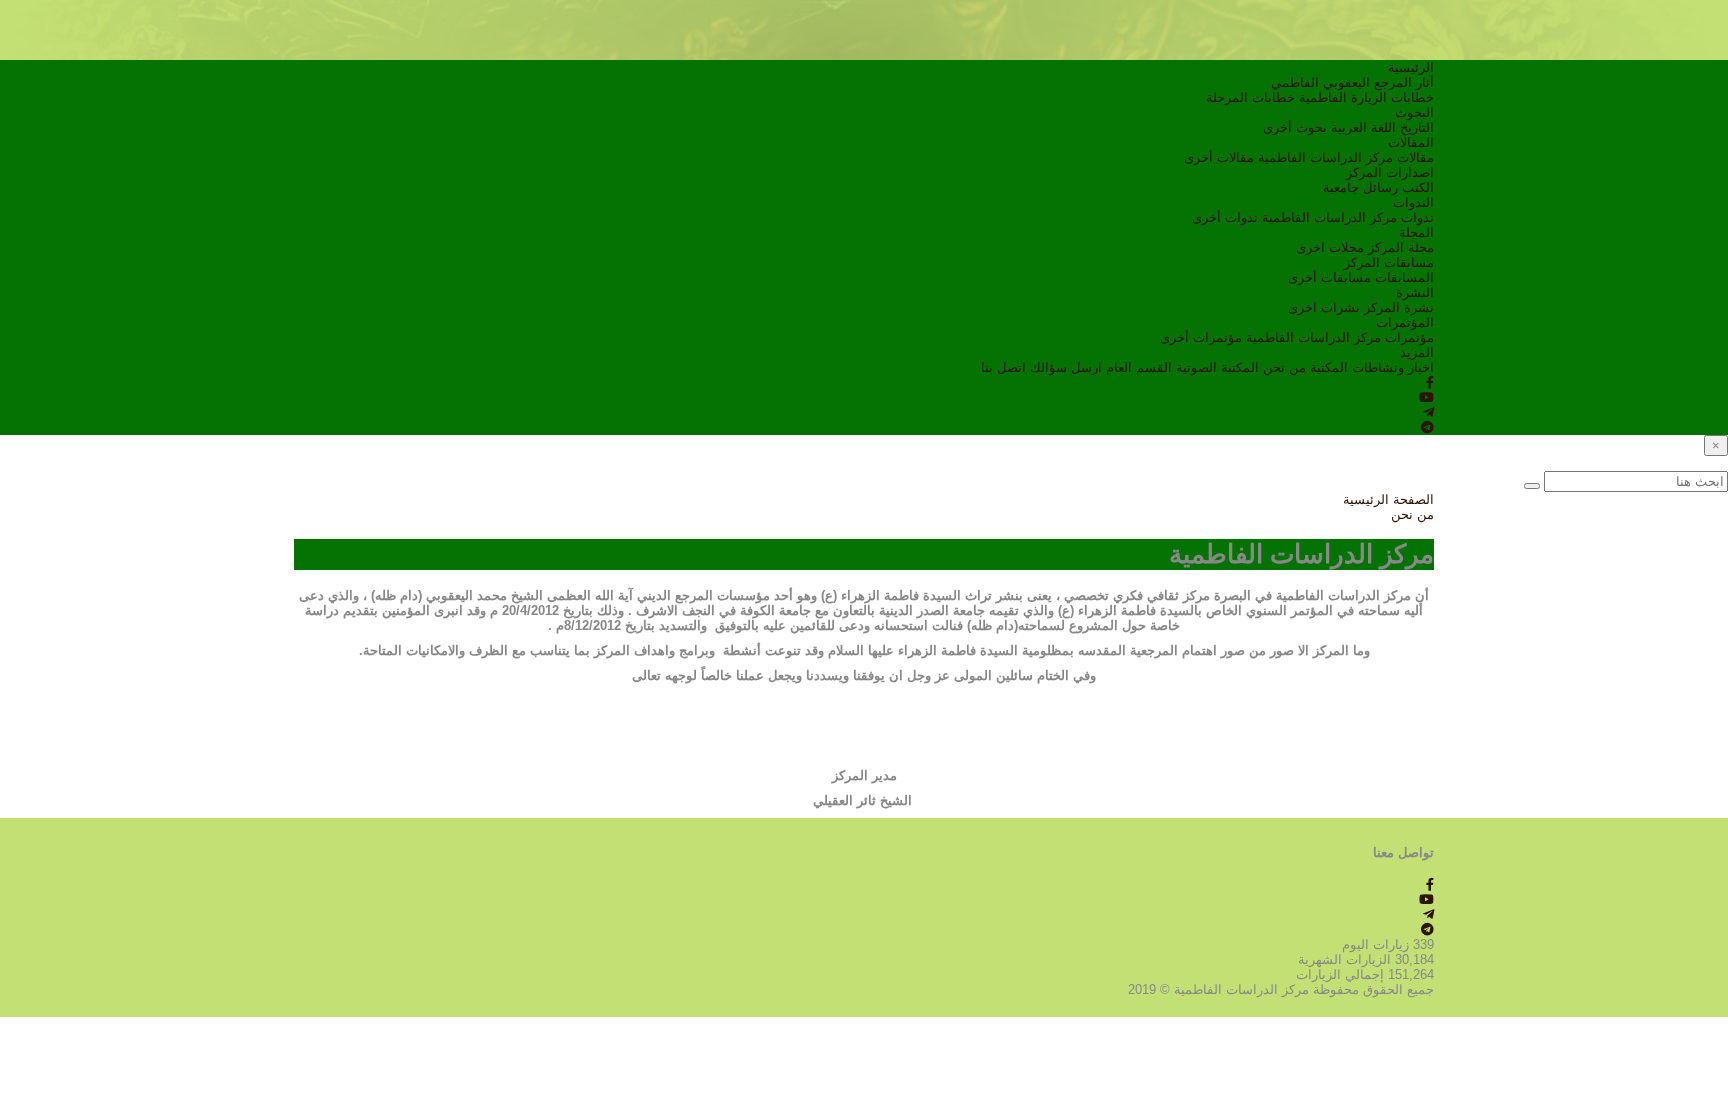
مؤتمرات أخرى (1201, 337)
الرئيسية (1411, 67)
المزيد (1417, 352)
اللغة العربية (1363, 127)
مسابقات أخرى (1329, 277)
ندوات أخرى (1225, 217)
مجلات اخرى (1330, 247)
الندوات (1413, 202)
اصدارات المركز (1390, 172)
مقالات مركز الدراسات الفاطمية (1346, 157)
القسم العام (1139, 367)
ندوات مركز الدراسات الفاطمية (1348, 217)
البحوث (1414, 112)
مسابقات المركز (1389, 262)
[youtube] (1426, 397)
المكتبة (1329, 367)
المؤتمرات (1405, 322)
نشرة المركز (1399, 307)
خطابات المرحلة (1250, 97)
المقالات (1411, 142)
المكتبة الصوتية (1217, 367)
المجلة (1416, 232)
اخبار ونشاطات (1393, 367)
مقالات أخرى (1219, 157)
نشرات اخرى (1324, 307)
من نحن (1284, 367)
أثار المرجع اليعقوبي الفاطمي (1352, 82)
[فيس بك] (1430, 382)
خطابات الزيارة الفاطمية (1366, 97)
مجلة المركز (1401, 247)
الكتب (1418, 187)
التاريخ (1417, 127)
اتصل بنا (1003, 367)
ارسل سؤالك (1066, 367)
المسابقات (1404, 277)
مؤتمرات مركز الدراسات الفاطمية (1340, 337)
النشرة (1415, 292)
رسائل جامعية (1360, 187)
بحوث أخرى (1295, 127)
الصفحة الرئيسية (1388, 499)
